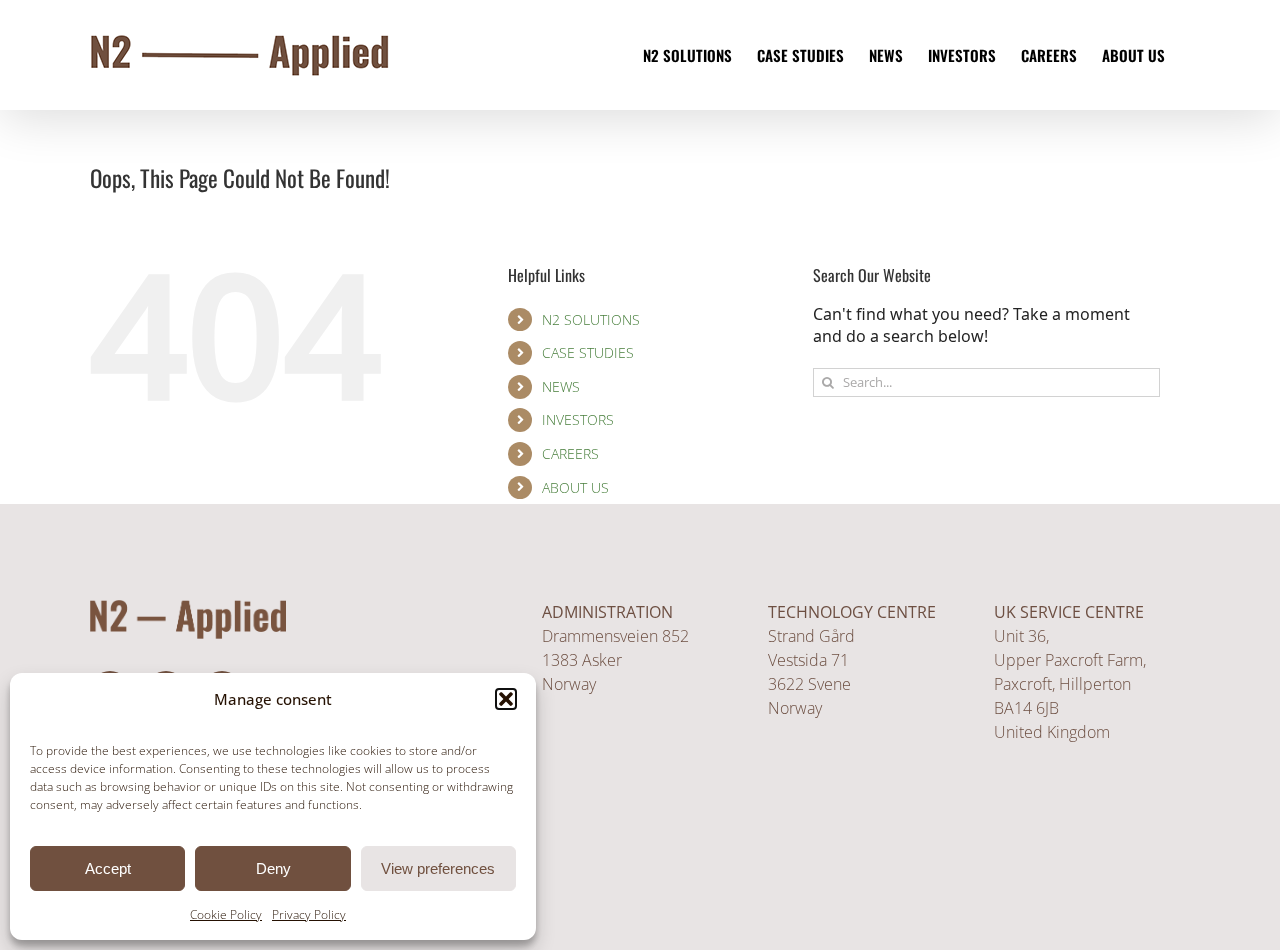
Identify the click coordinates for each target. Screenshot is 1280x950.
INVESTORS (578, 419)
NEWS (561, 386)
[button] (506, 699)
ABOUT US (575, 487)
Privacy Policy (309, 914)
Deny (273, 868)
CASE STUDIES (588, 352)
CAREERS (570, 453)
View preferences (438, 868)
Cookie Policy (226, 914)
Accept (108, 868)
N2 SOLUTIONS (591, 319)
